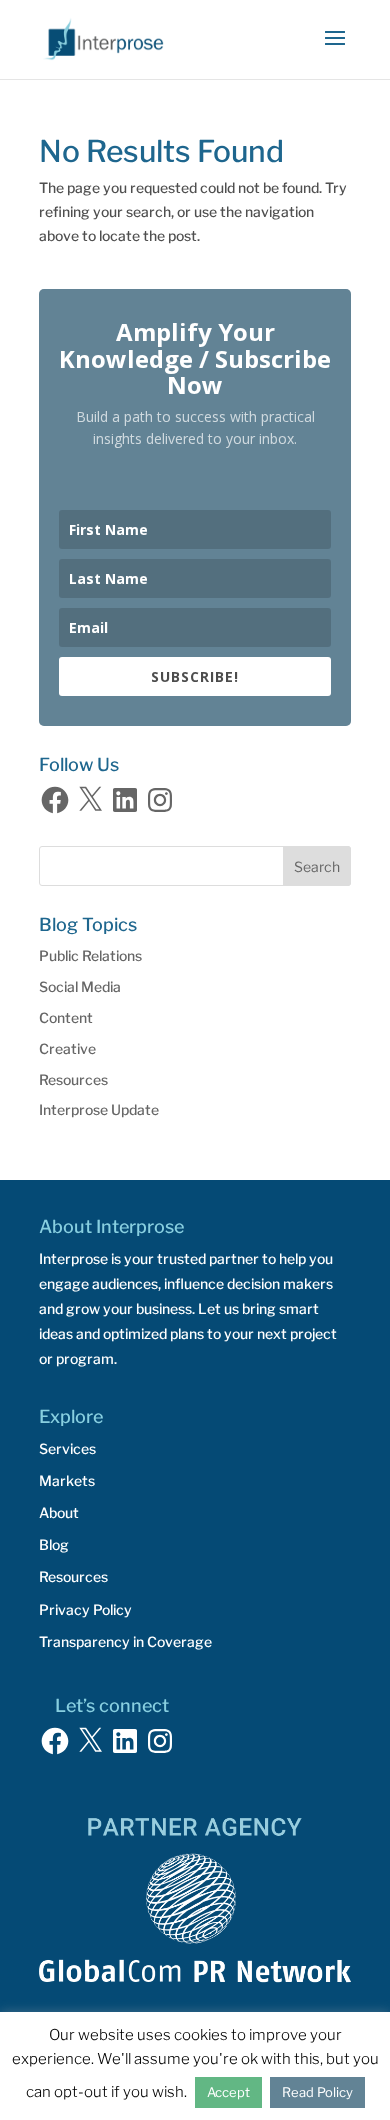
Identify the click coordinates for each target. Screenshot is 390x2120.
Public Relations (90, 955)
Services (67, 1448)
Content (66, 1017)
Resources (73, 1079)
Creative (67, 1048)
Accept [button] (228, 2092)
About (59, 1512)
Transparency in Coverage (125, 1641)
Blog (54, 1544)
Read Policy (317, 2092)
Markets (67, 1480)
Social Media (80, 986)
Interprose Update (99, 1109)
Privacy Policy (85, 1609)
